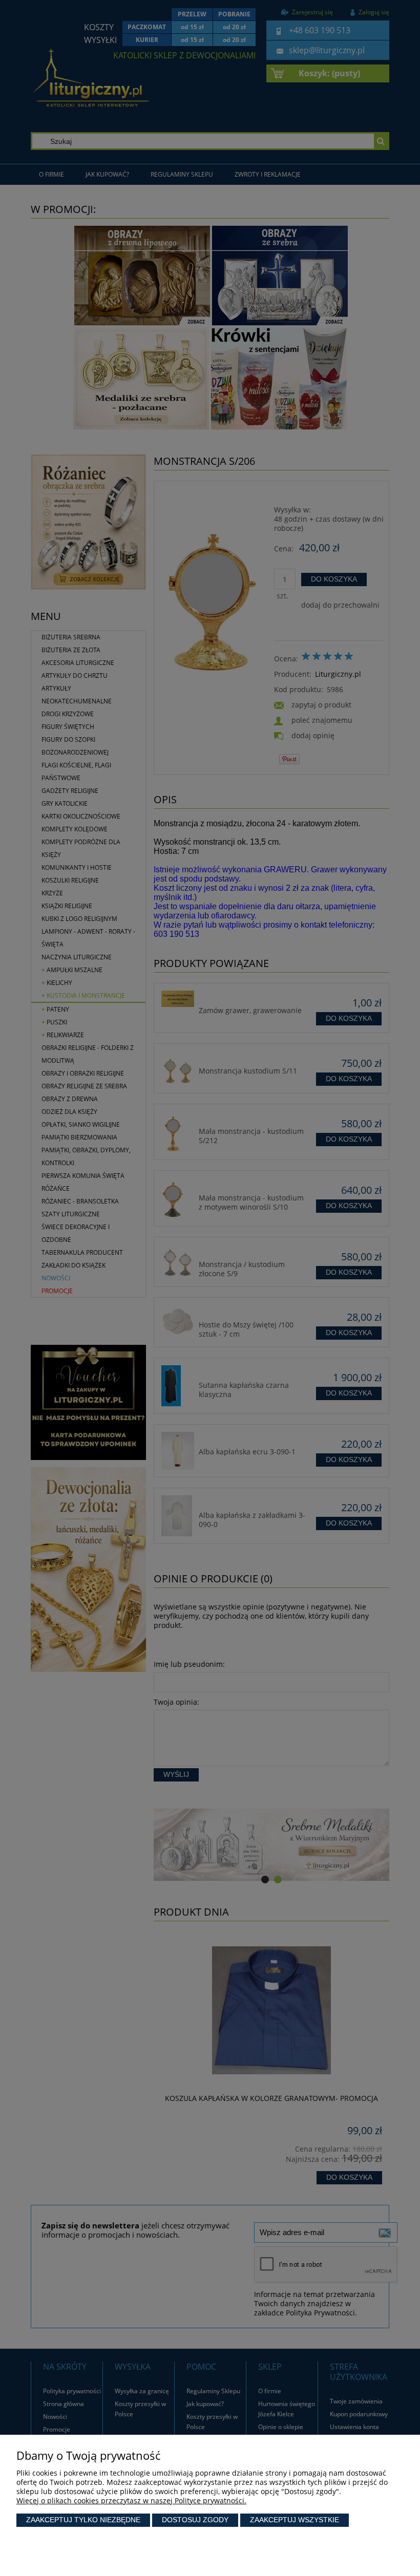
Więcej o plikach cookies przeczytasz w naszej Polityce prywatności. (131, 2500)
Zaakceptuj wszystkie (295, 2520)
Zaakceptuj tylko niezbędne (83, 2520)
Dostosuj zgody (195, 2520)
